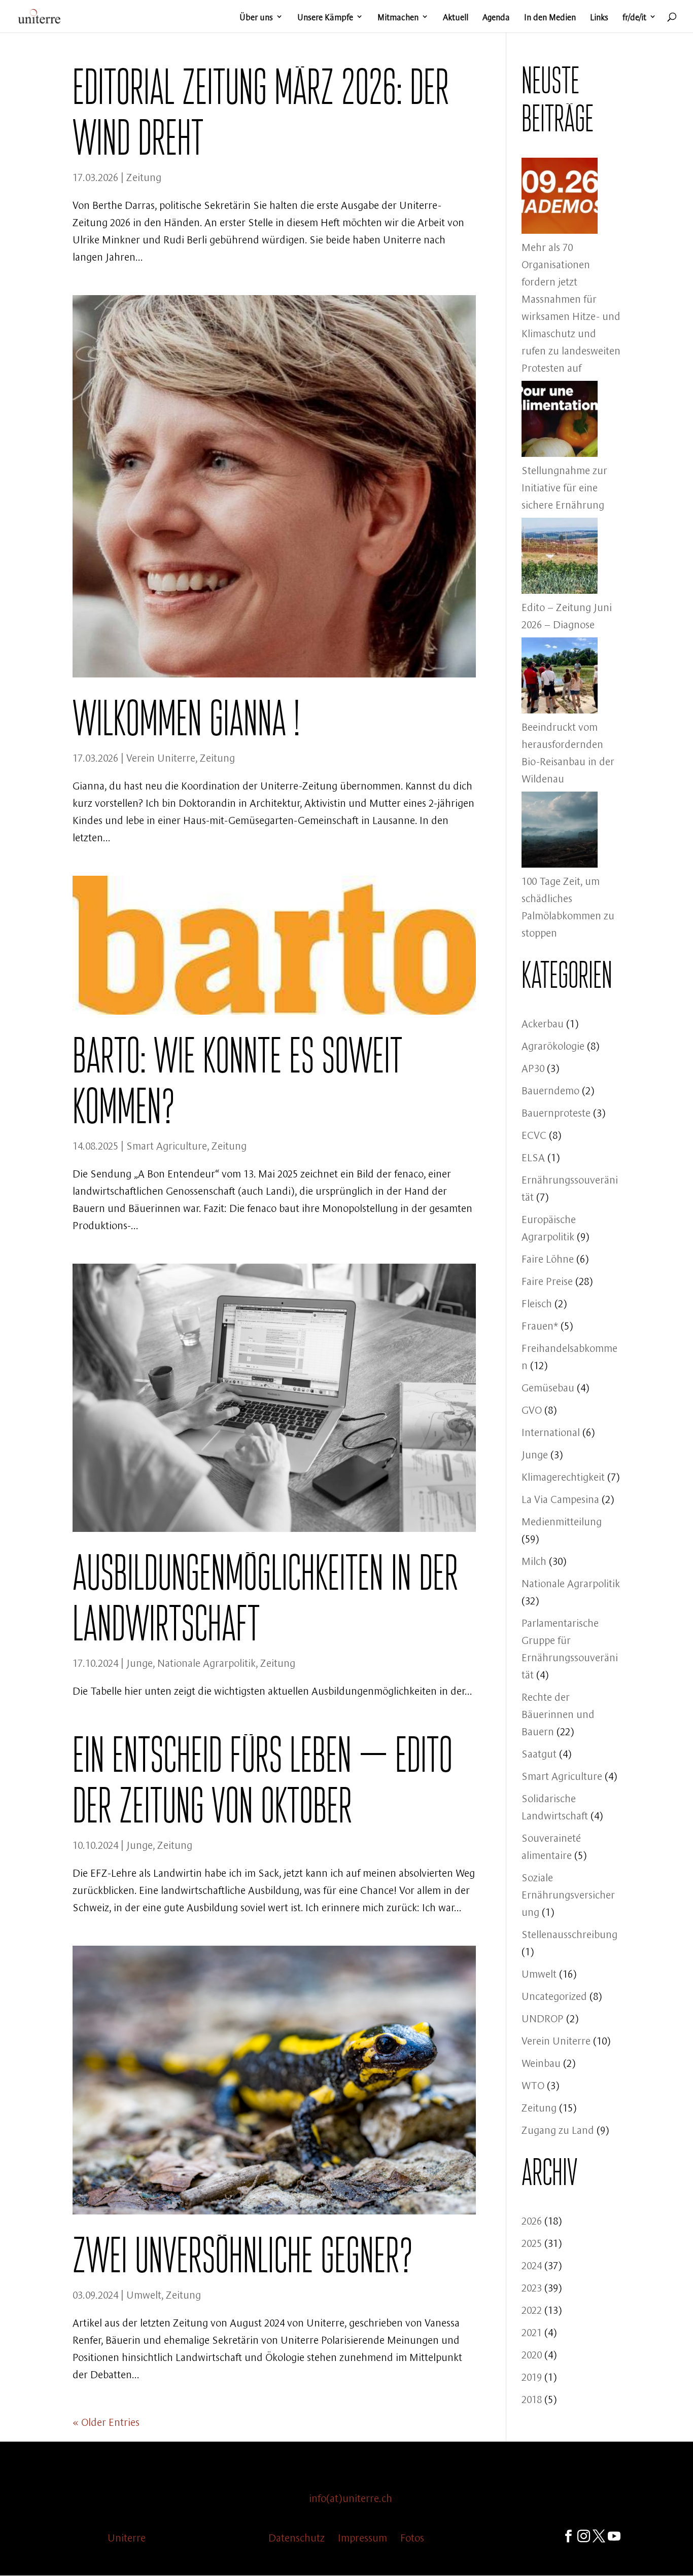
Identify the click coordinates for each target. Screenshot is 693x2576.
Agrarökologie (553, 1045)
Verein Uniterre (161, 757)
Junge (140, 1662)
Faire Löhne (548, 1258)
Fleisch (537, 1302)
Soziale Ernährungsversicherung (568, 1894)
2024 (532, 2264)
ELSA (533, 1156)
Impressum (362, 2537)
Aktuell (456, 17)
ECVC (534, 1134)
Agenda (496, 17)
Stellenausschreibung (569, 1933)
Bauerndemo (550, 1089)
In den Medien (550, 17)
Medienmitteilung (562, 1520)
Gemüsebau (548, 1387)
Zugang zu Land (558, 2129)
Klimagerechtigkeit (563, 1476)
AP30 (533, 1067)
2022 (532, 2309)
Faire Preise (547, 1280)
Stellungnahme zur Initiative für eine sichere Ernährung (564, 487)
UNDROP (543, 2017)
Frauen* (540, 1325)
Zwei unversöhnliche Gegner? (242, 2255)
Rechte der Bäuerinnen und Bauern (558, 1713)
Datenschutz (297, 2537)
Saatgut (539, 1753)
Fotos (412, 2537)
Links (599, 17)
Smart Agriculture (167, 1145)
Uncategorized (554, 1995)
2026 (532, 2220)
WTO (533, 2084)
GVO (532, 1409)
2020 (532, 2354)
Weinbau (541, 2062)
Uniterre (127, 2537)
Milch (534, 1560)
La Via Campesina (560, 1498)
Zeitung (144, 176)
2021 (532, 2331)
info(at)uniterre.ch (351, 2497)
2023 (532, 2287)
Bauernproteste (556, 1112)
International (551, 1431)
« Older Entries (106, 2421)
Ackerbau (543, 1023)
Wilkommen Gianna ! (186, 718)
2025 (532, 2242)
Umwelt (144, 2294)
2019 (532, 2376)
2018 (532, 2398)
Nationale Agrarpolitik (206, 1662)
